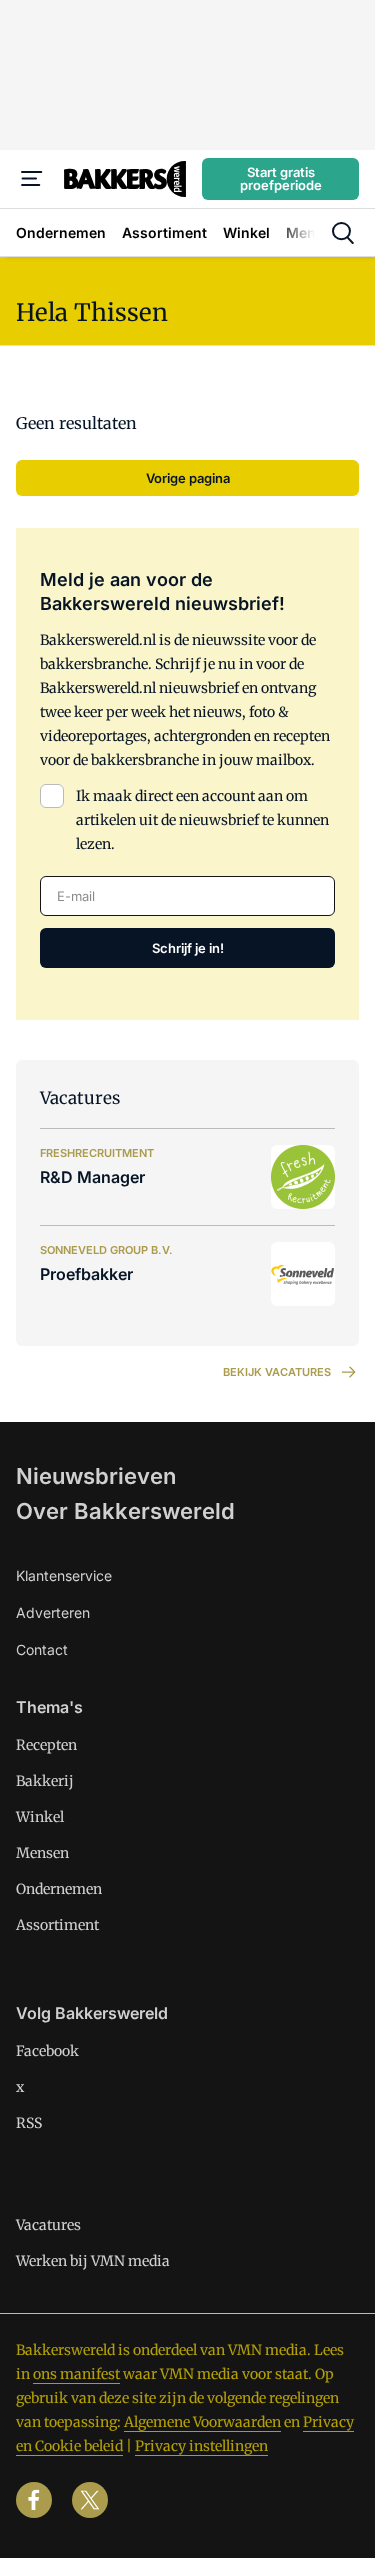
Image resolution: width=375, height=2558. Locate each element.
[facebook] (34, 2500)
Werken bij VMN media (93, 2261)
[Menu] (32, 179)
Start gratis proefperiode (281, 178)
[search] (343, 233)
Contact (42, 1649)
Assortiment (57, 1925)
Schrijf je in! (188, 948)
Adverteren (53, 1612)
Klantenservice (64, 1575)
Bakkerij (45, 1781)
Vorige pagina (188, 478)
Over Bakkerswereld (125, 1511)
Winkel (40, 1817)
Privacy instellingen (201, 2446)
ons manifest (76, 2374)
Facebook (47, 2051)
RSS (29, 2123)
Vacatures (48, 2225)
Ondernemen (59, 1889)
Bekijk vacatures (277, 1372)
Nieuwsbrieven (96, 1476)
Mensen (42, 1853)
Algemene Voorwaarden (202, 2422)
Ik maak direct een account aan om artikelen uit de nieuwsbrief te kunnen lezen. (202, 820)
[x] (90, 2500)
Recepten (46, 1745)
